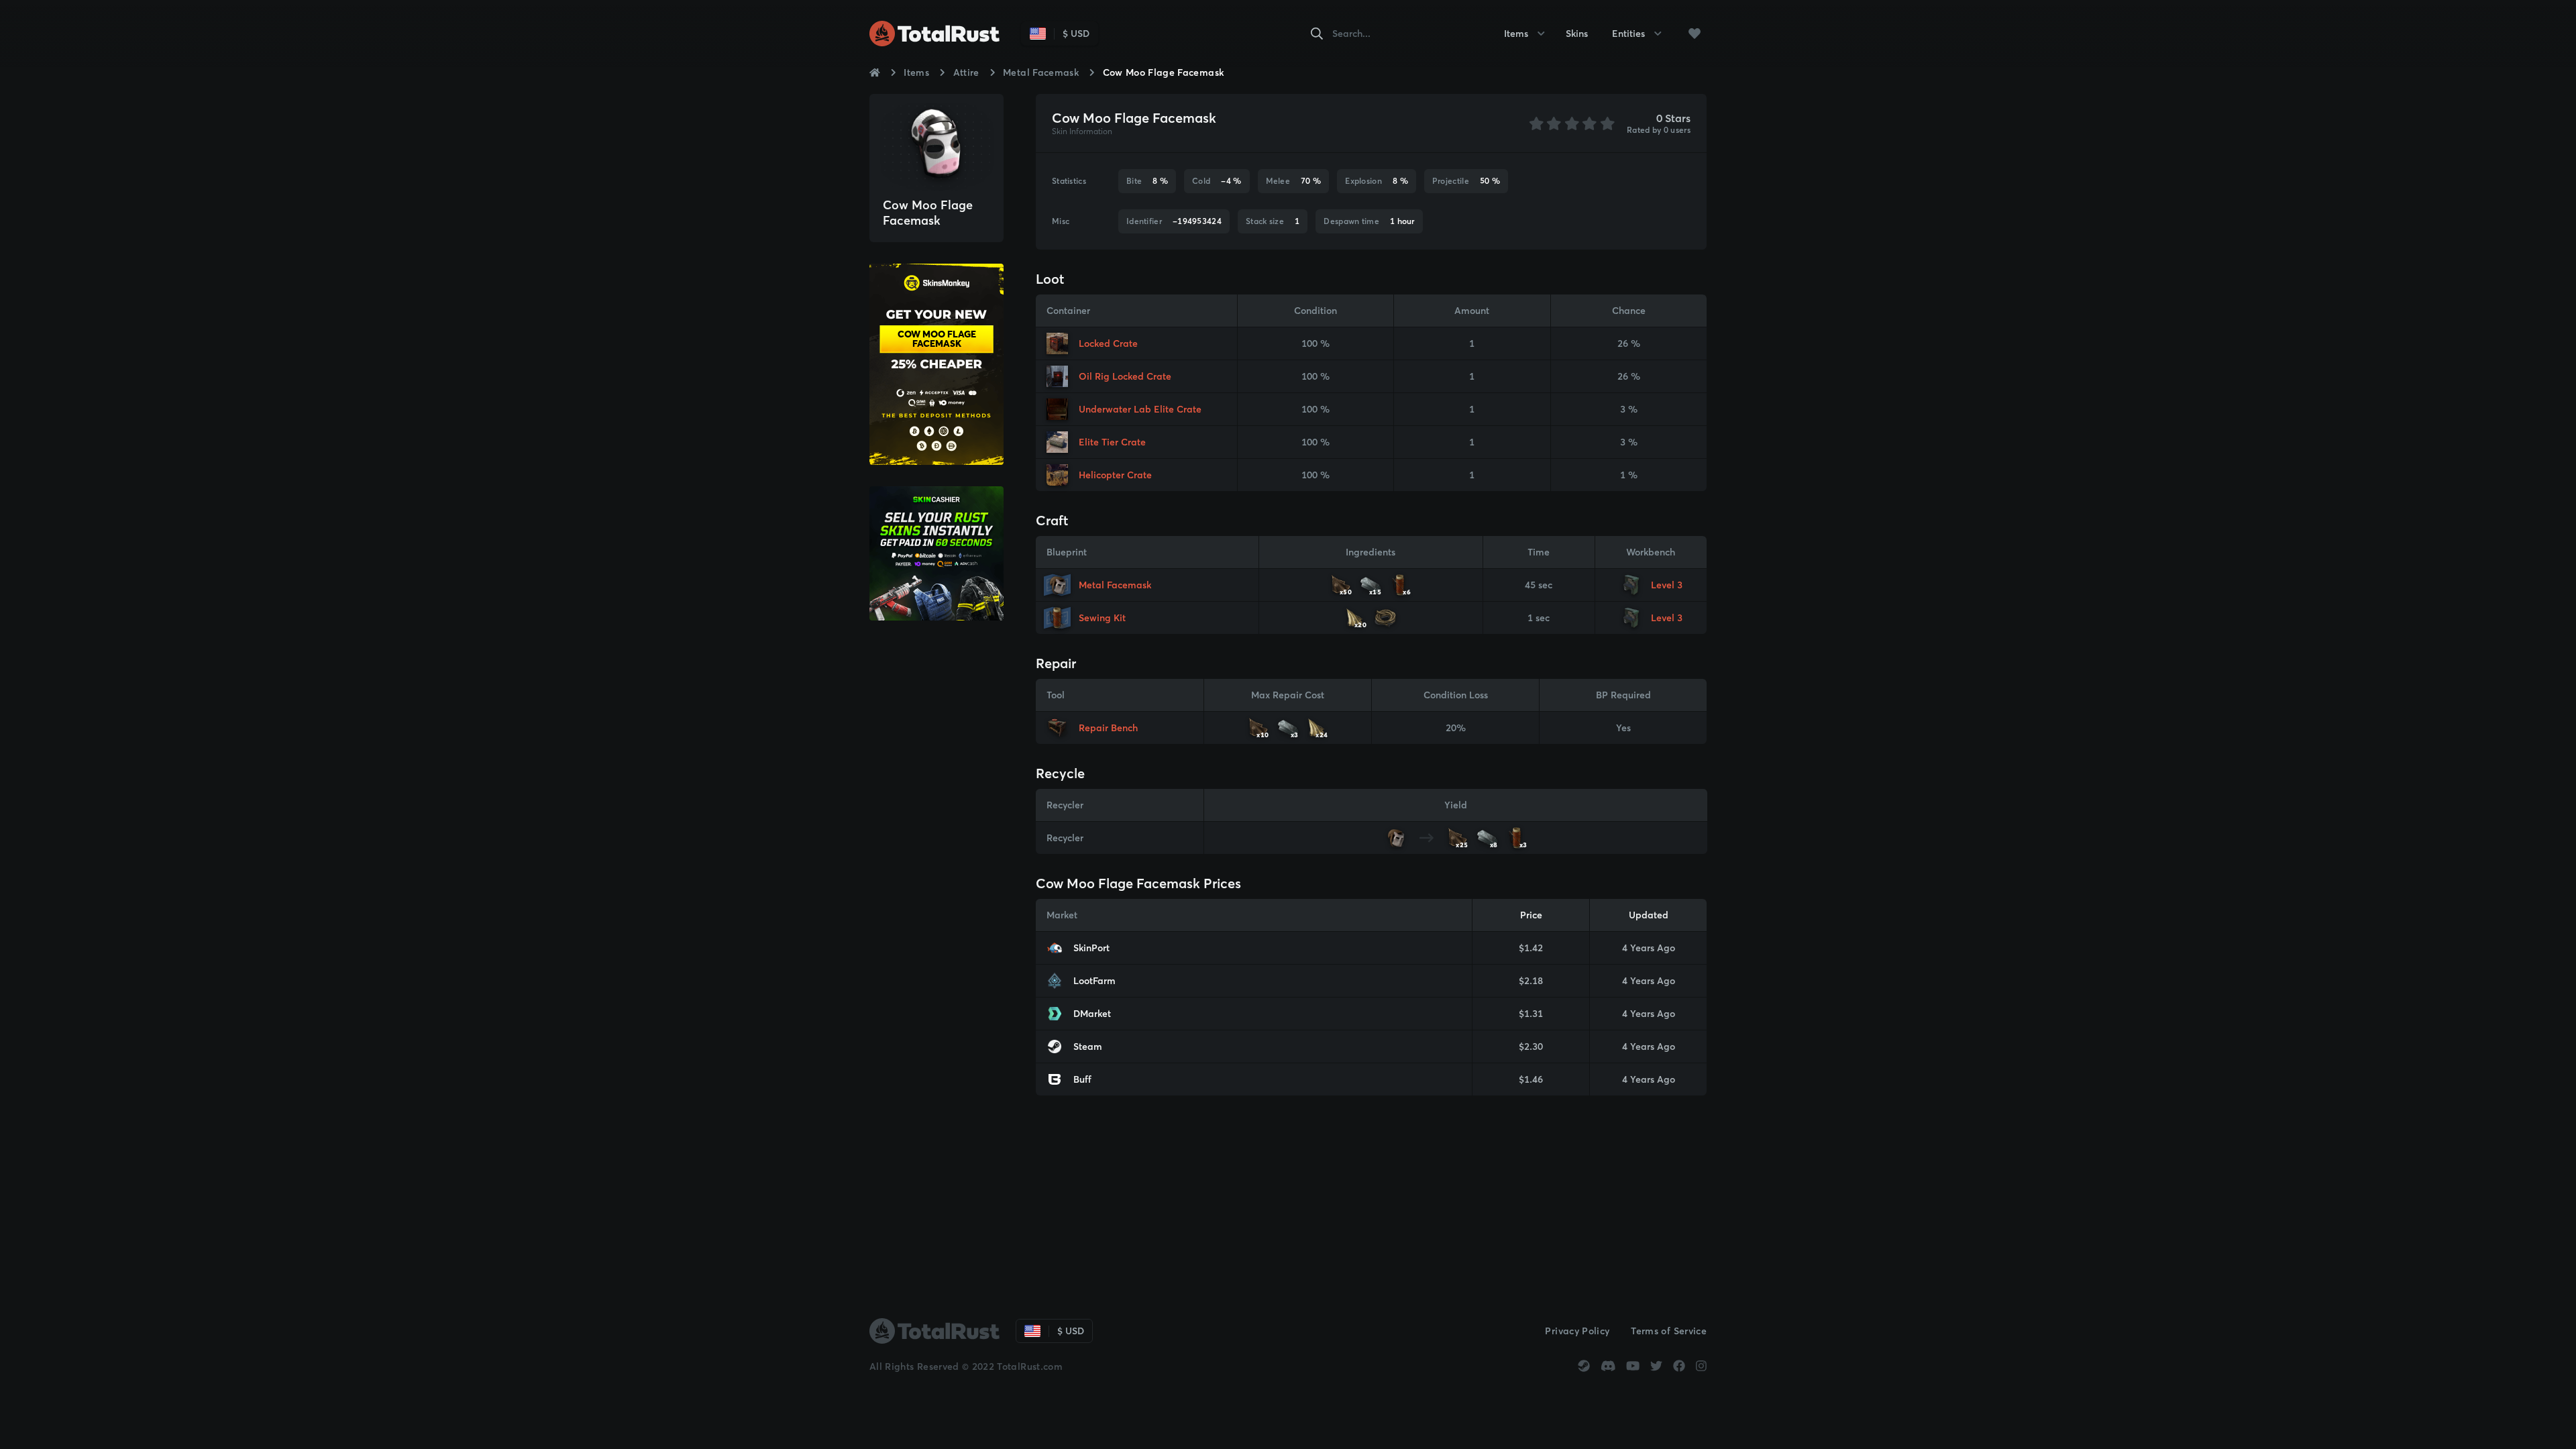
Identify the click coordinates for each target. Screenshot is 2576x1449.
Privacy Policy (1577, 1331)
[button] (1695, 34)
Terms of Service (1669, 1331)
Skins (1577, 34)
